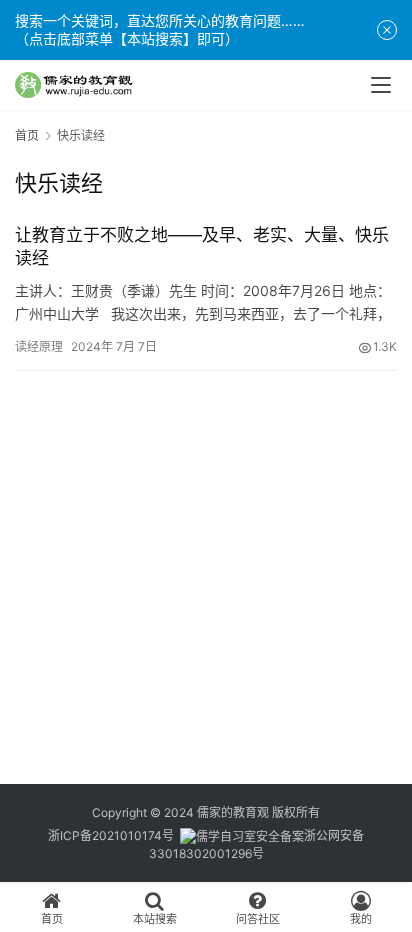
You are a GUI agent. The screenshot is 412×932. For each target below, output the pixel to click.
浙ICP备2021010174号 (111, 835)
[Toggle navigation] (381, 85)
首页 (27, 135)
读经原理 (39, 346)
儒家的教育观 (233, 812)
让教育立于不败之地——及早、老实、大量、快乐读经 (202, 246)
